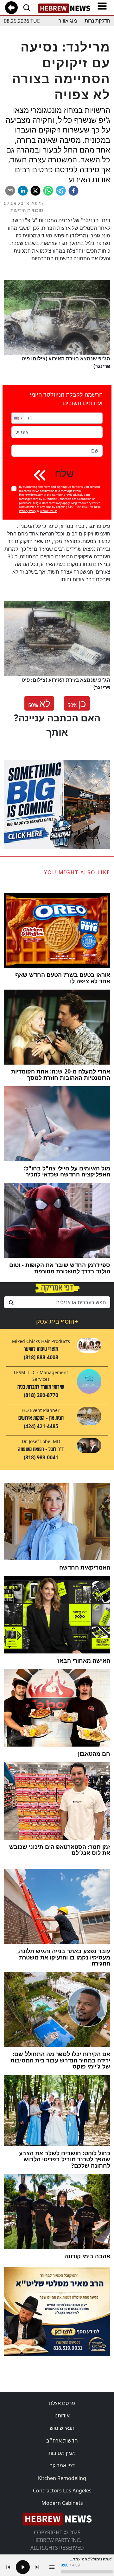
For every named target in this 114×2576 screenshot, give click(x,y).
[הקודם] (8, 2567)
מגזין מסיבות (62, 2453)
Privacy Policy (28, 511)
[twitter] (35, 191)
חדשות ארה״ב (62, 2441)
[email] (10, 191)
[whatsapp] (48, 191)
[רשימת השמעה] (52, 2567)
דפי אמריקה (62, 2465)
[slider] (87, 2572)
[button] (18, 418)
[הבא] (37, 2567)
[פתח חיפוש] (27, 8)
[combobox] (57, 1302)
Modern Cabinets (62, 2503)
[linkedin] (23, 191)
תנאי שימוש (62, 2428)
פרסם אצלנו (62, 2403)
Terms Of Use (49, 511)
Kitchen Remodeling (62, 2478)
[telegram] (61, 191)
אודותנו (62, 2416)
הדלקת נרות (97, 21)
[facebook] (73, 191)
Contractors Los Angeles (62, 2491)
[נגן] (23, 2567)
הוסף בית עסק (57, 1321)
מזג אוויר (68, 21)
